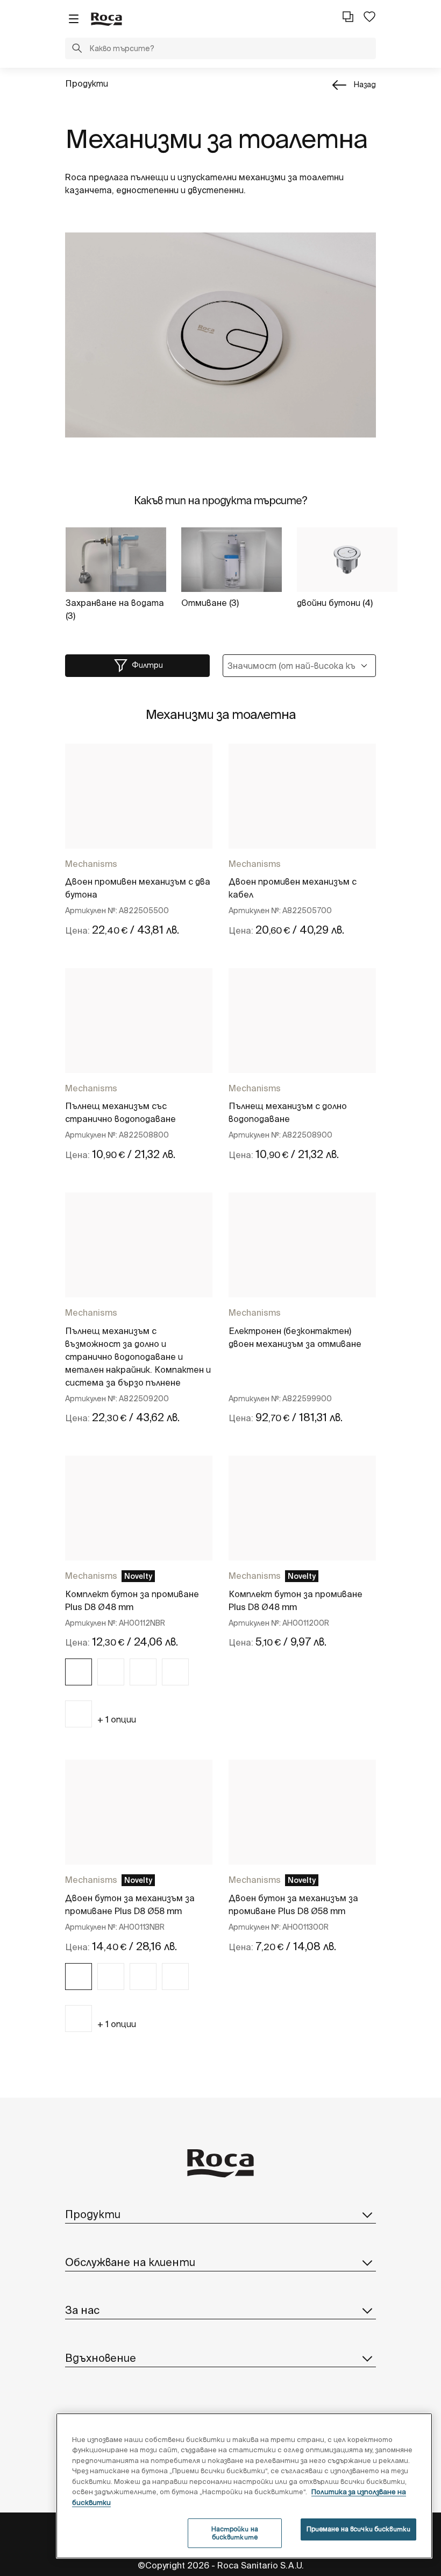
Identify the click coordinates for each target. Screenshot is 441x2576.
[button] (77, 50)
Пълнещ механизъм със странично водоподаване (120, 1112)
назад (365, 84)
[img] (79, 1672)
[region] (244, 2486)
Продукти (87, 83)
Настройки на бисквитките (235, 2533)
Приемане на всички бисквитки (358, 2529)
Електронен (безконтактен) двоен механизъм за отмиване (295, 1337)
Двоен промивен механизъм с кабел (293, 888)
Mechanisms (91, 864)
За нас (82, 2310)
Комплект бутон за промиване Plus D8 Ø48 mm (132, 1600)
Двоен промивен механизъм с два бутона (138, 888)
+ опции (117, 1719)
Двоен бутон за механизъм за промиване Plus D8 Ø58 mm (130, 1904)
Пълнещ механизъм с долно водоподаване (288, 1112)
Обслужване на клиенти (130, 2262)
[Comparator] (348, 17)
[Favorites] (369, 17)
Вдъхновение (101, 2358)
